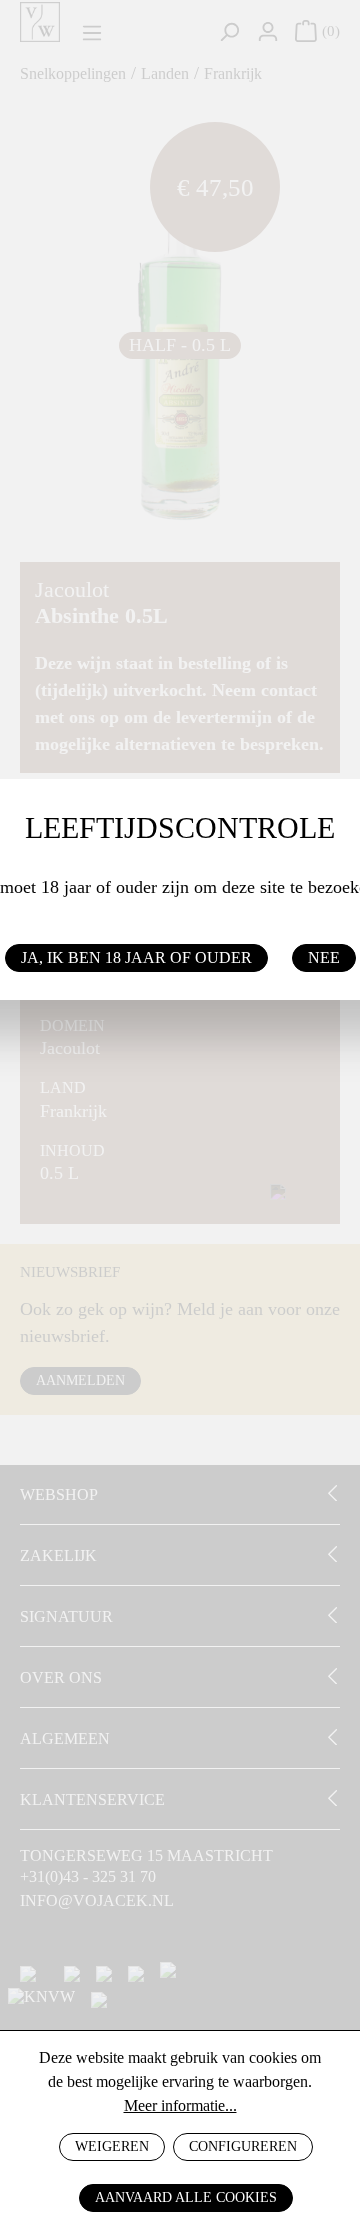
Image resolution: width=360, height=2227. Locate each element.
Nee (324, 957)
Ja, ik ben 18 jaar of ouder (136, 957)
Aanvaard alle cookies (186, 2197)
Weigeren (112, 2146)
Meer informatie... (180, 2105)
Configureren (243, 2146)
